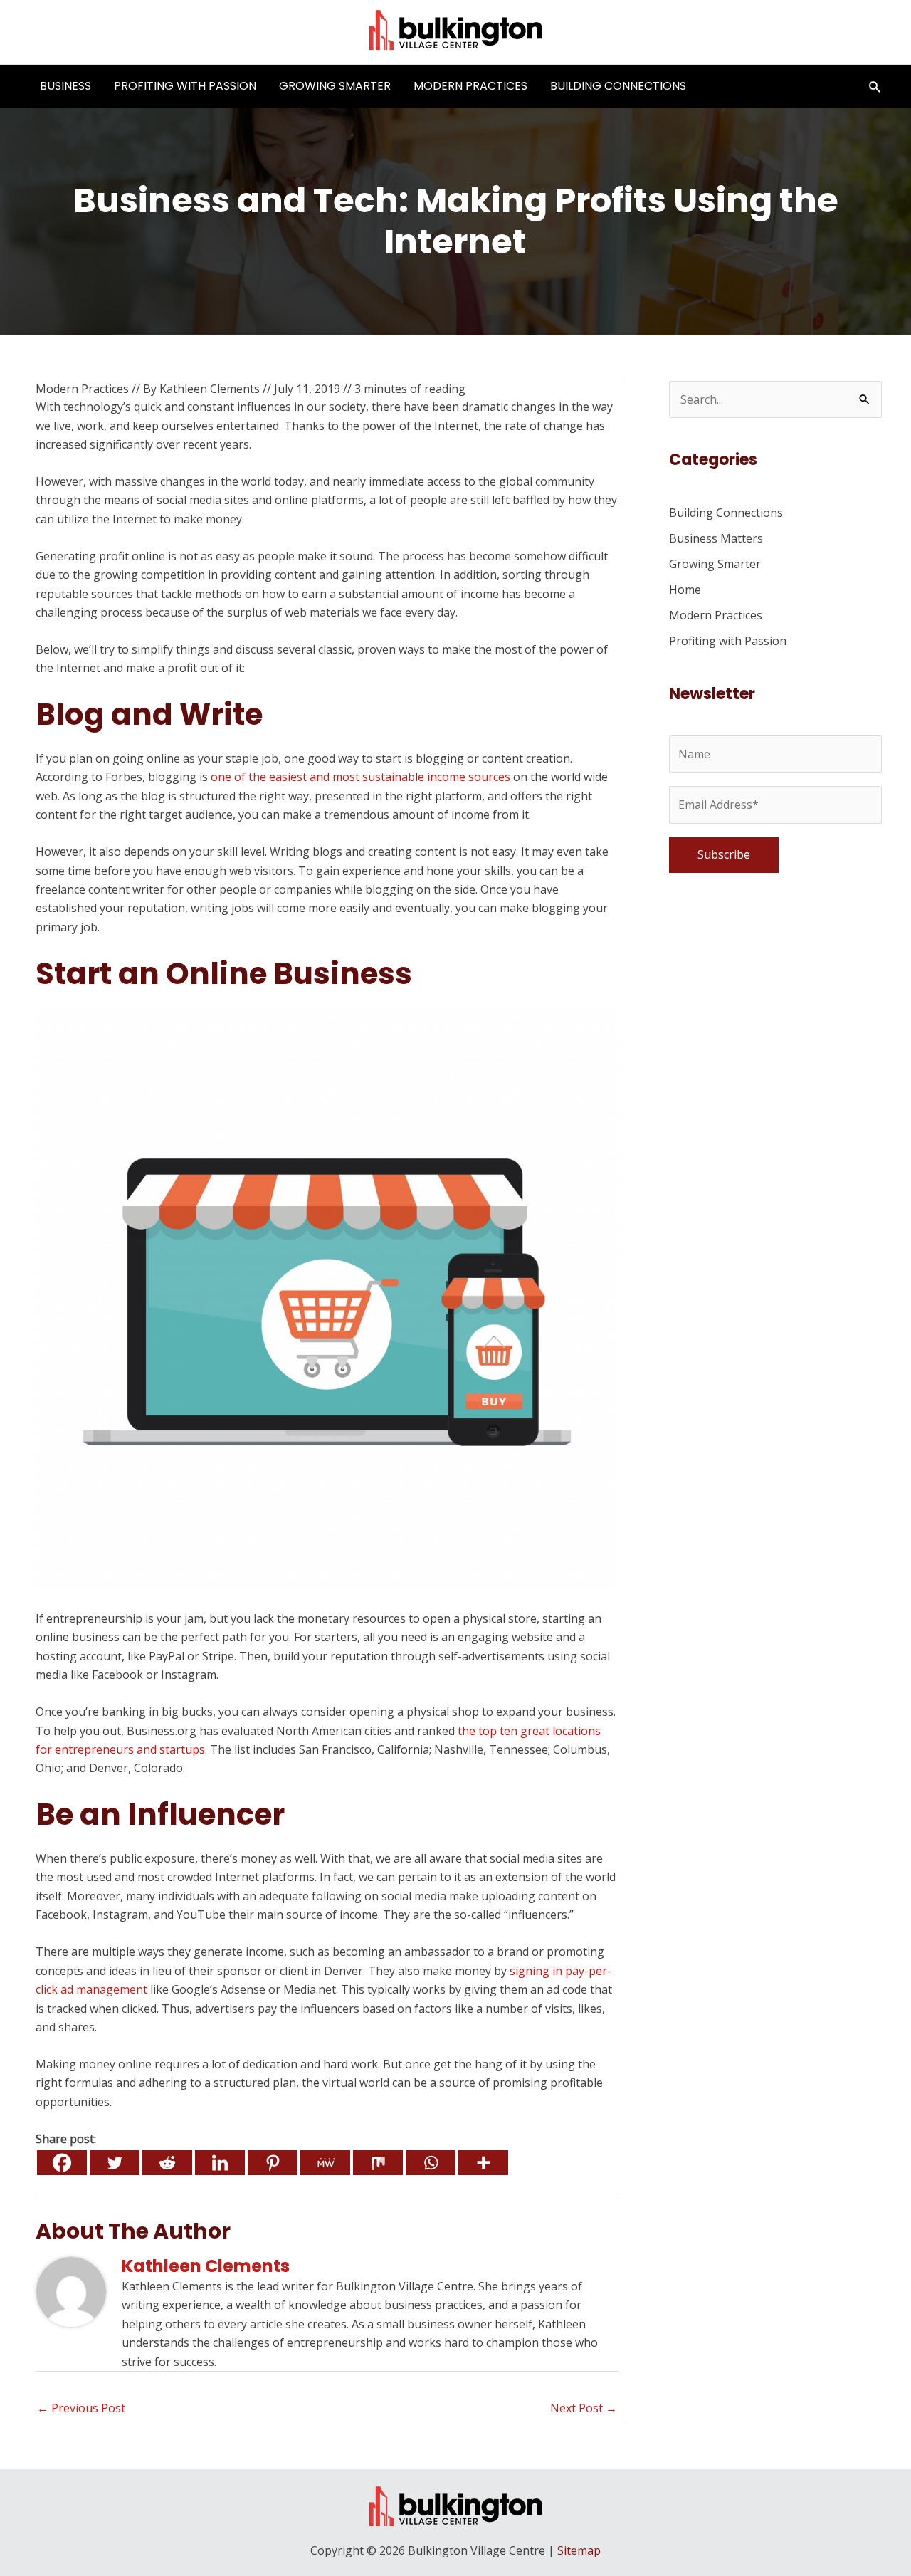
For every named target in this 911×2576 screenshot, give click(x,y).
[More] (483, 2163)
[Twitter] (115, 2163)
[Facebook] (62, 2163)
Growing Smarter (335, 86)
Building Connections (618, 86)
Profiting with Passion (185, 86)
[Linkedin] (220, 2163)
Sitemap (579, 2550)
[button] (875, 87)
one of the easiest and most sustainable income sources (360, 777)
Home (685, 590)
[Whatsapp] (431, 2163)
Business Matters (716, 538)
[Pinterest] (273, 2163)
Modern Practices (470, 86)
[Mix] (378, 2163)
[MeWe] (325, 2163)
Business (65, 86)
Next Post (584, 2408)
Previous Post (81, 2408)
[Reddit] (167, 2163)
